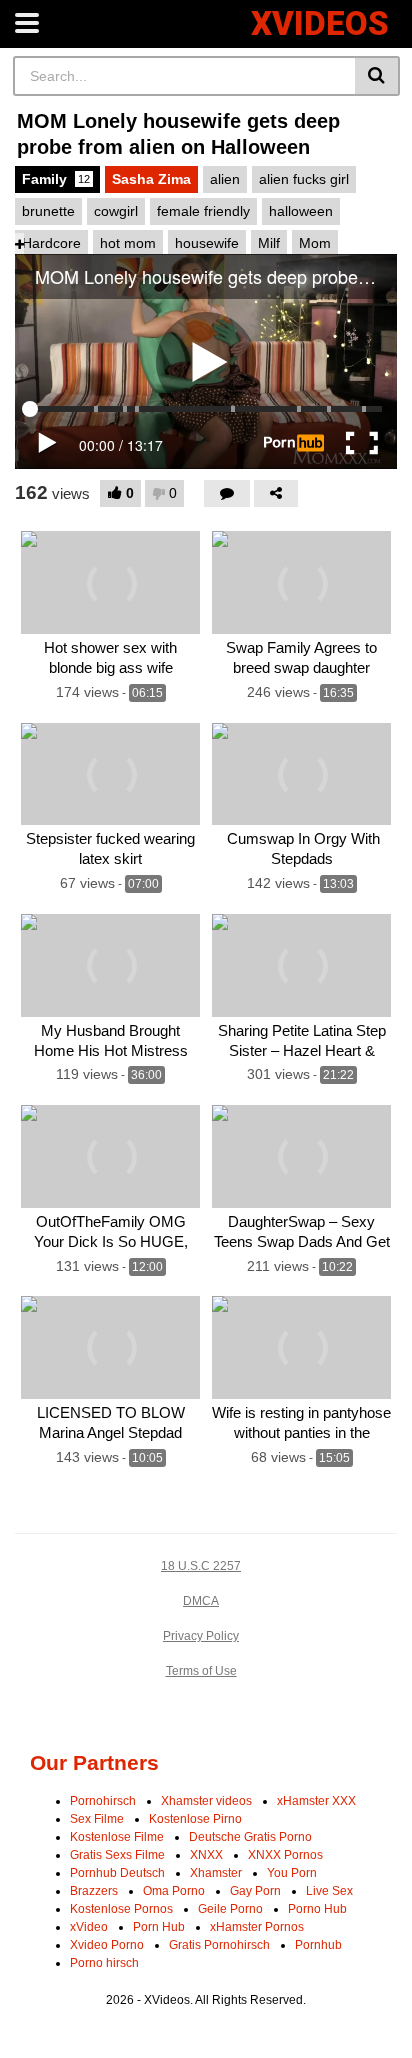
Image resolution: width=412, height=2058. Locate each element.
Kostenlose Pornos (121, 1909)
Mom (315, 243)
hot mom (128, 243)
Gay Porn (255, 1891)
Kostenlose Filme (117, 1837)
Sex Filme (97, 1819)
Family (56, 179)
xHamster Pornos (257, 1927)
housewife (207, 243)
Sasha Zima (151, 179)
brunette (48, 211)
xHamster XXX (316, 1801)
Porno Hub (317, 1909)
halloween (301, 211)
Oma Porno (174, 1891)
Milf (269, 243)
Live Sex (329, 1891)
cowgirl (116, 211)
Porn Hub (159, 1927)
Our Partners (94, 1762)
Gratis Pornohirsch (219, 1945)
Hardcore (51, 243)
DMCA (201, 1601)
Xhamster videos (206, 1801)
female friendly (203, 211)
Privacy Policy (201, 1636)
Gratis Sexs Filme (117, 1855)
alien (225, 179)
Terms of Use (201, 1671)
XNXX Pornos (285, 1855)
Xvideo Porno (107, 1945)
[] (377, 76)
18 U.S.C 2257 (201, 1566)
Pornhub (318, 1945)
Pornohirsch (103, 1801)
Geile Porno (230, 1909)
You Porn (292, 1873)
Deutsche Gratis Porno (250, 1837)
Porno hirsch (104, 1963)
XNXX (206, 1855)
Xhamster (216, 1873)
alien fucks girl (304, 179)
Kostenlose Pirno (195, 1819)
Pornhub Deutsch (117, 1873)
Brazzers (94, 1891)
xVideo (89, 1927)
